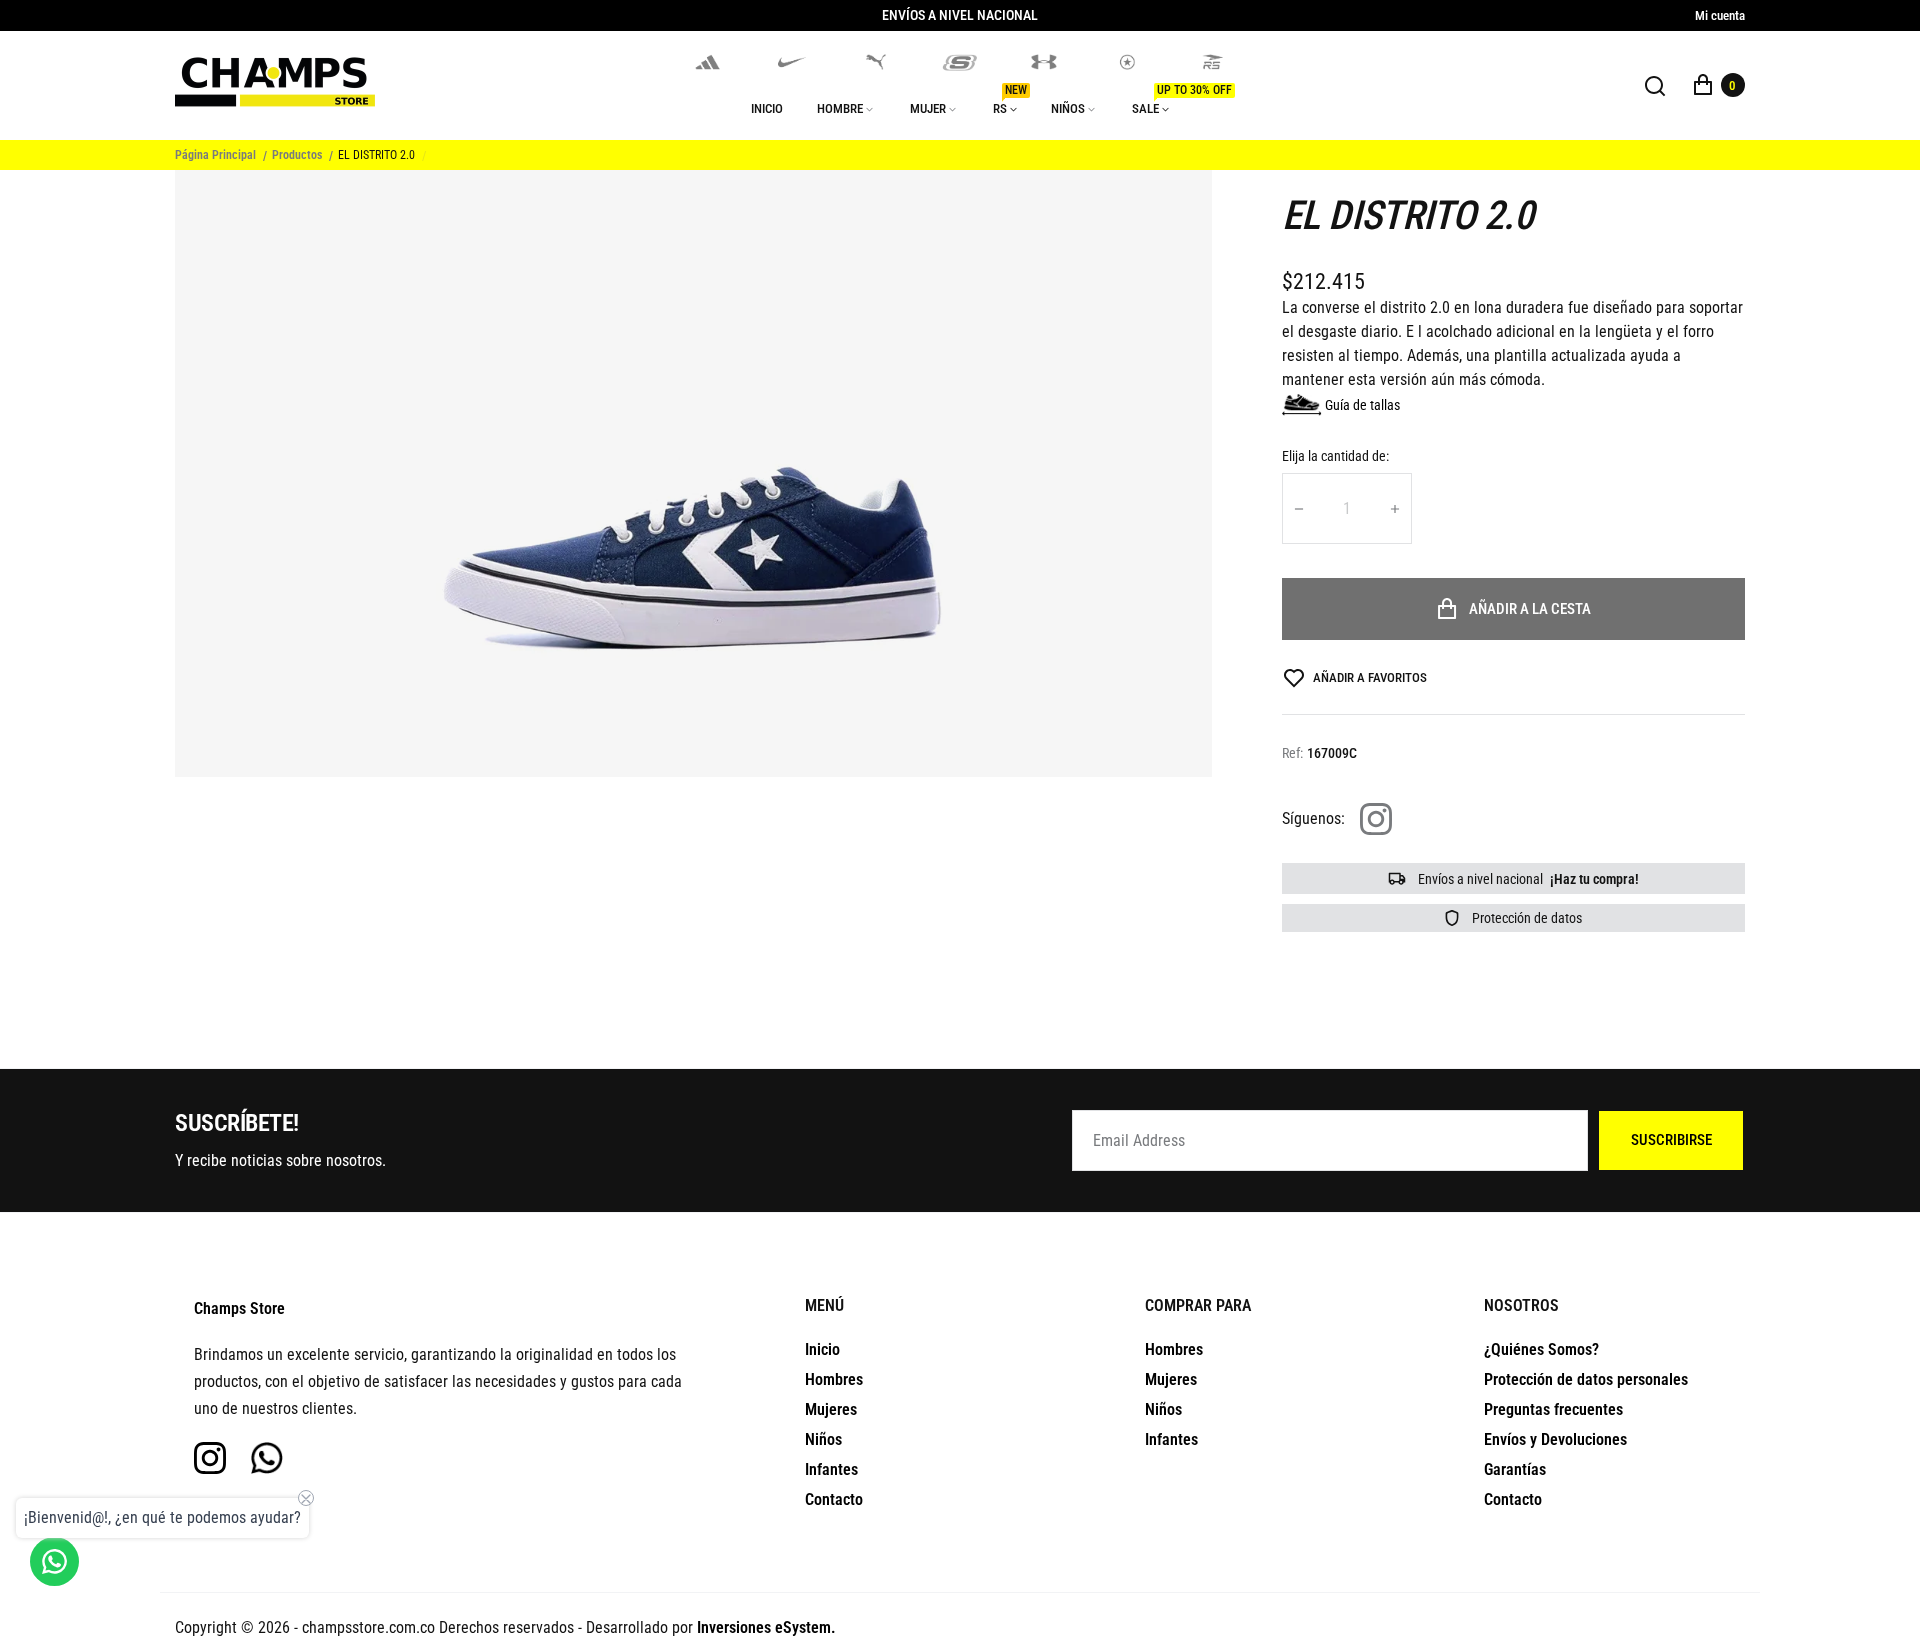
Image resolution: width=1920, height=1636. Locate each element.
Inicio (822, 1349)
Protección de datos (1525, 918)
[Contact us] (54, 1561)
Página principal (215, 155)
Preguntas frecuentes (1553, 1409)
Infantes (831, 1469)
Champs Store (239, 1308)
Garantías (1515, 1469)
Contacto (834, 1499)
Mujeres (831, 1409)
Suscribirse (1671, 1140)
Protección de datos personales (1586, 1379)
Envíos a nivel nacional (1527, 879)
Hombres (834, 1379)
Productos (297, 155)
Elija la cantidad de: (1335, 456)
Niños (823, 1439)
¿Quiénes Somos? (1541, 1349)
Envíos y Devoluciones (1555, 1439)
